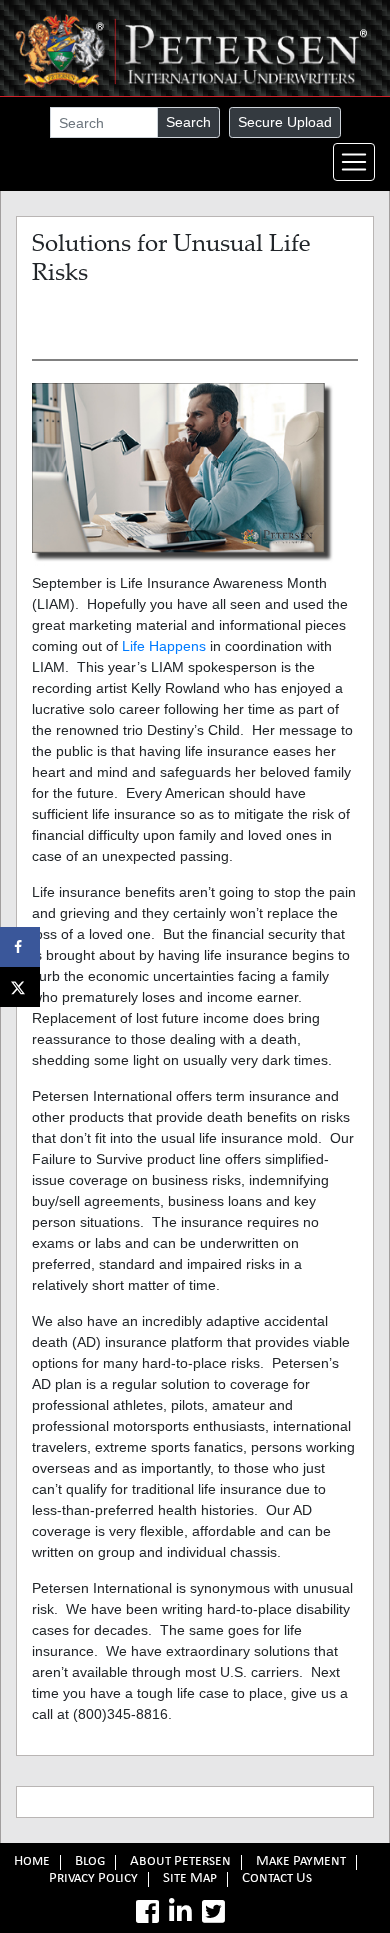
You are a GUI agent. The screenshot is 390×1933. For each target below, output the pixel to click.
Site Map (190, 1879)
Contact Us (277, 1879)
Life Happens (164, 646)
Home (32, 1862)
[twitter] (213, 1912)
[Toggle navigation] (354, 162)
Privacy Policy (93, 1879)
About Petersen (180, 1862)
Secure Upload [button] (285, 122)
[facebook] (147, 1912)
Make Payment (301, 1862)
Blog (90, 1862)
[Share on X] (20, 987)
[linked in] (180, 1912)
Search (188, 122)
